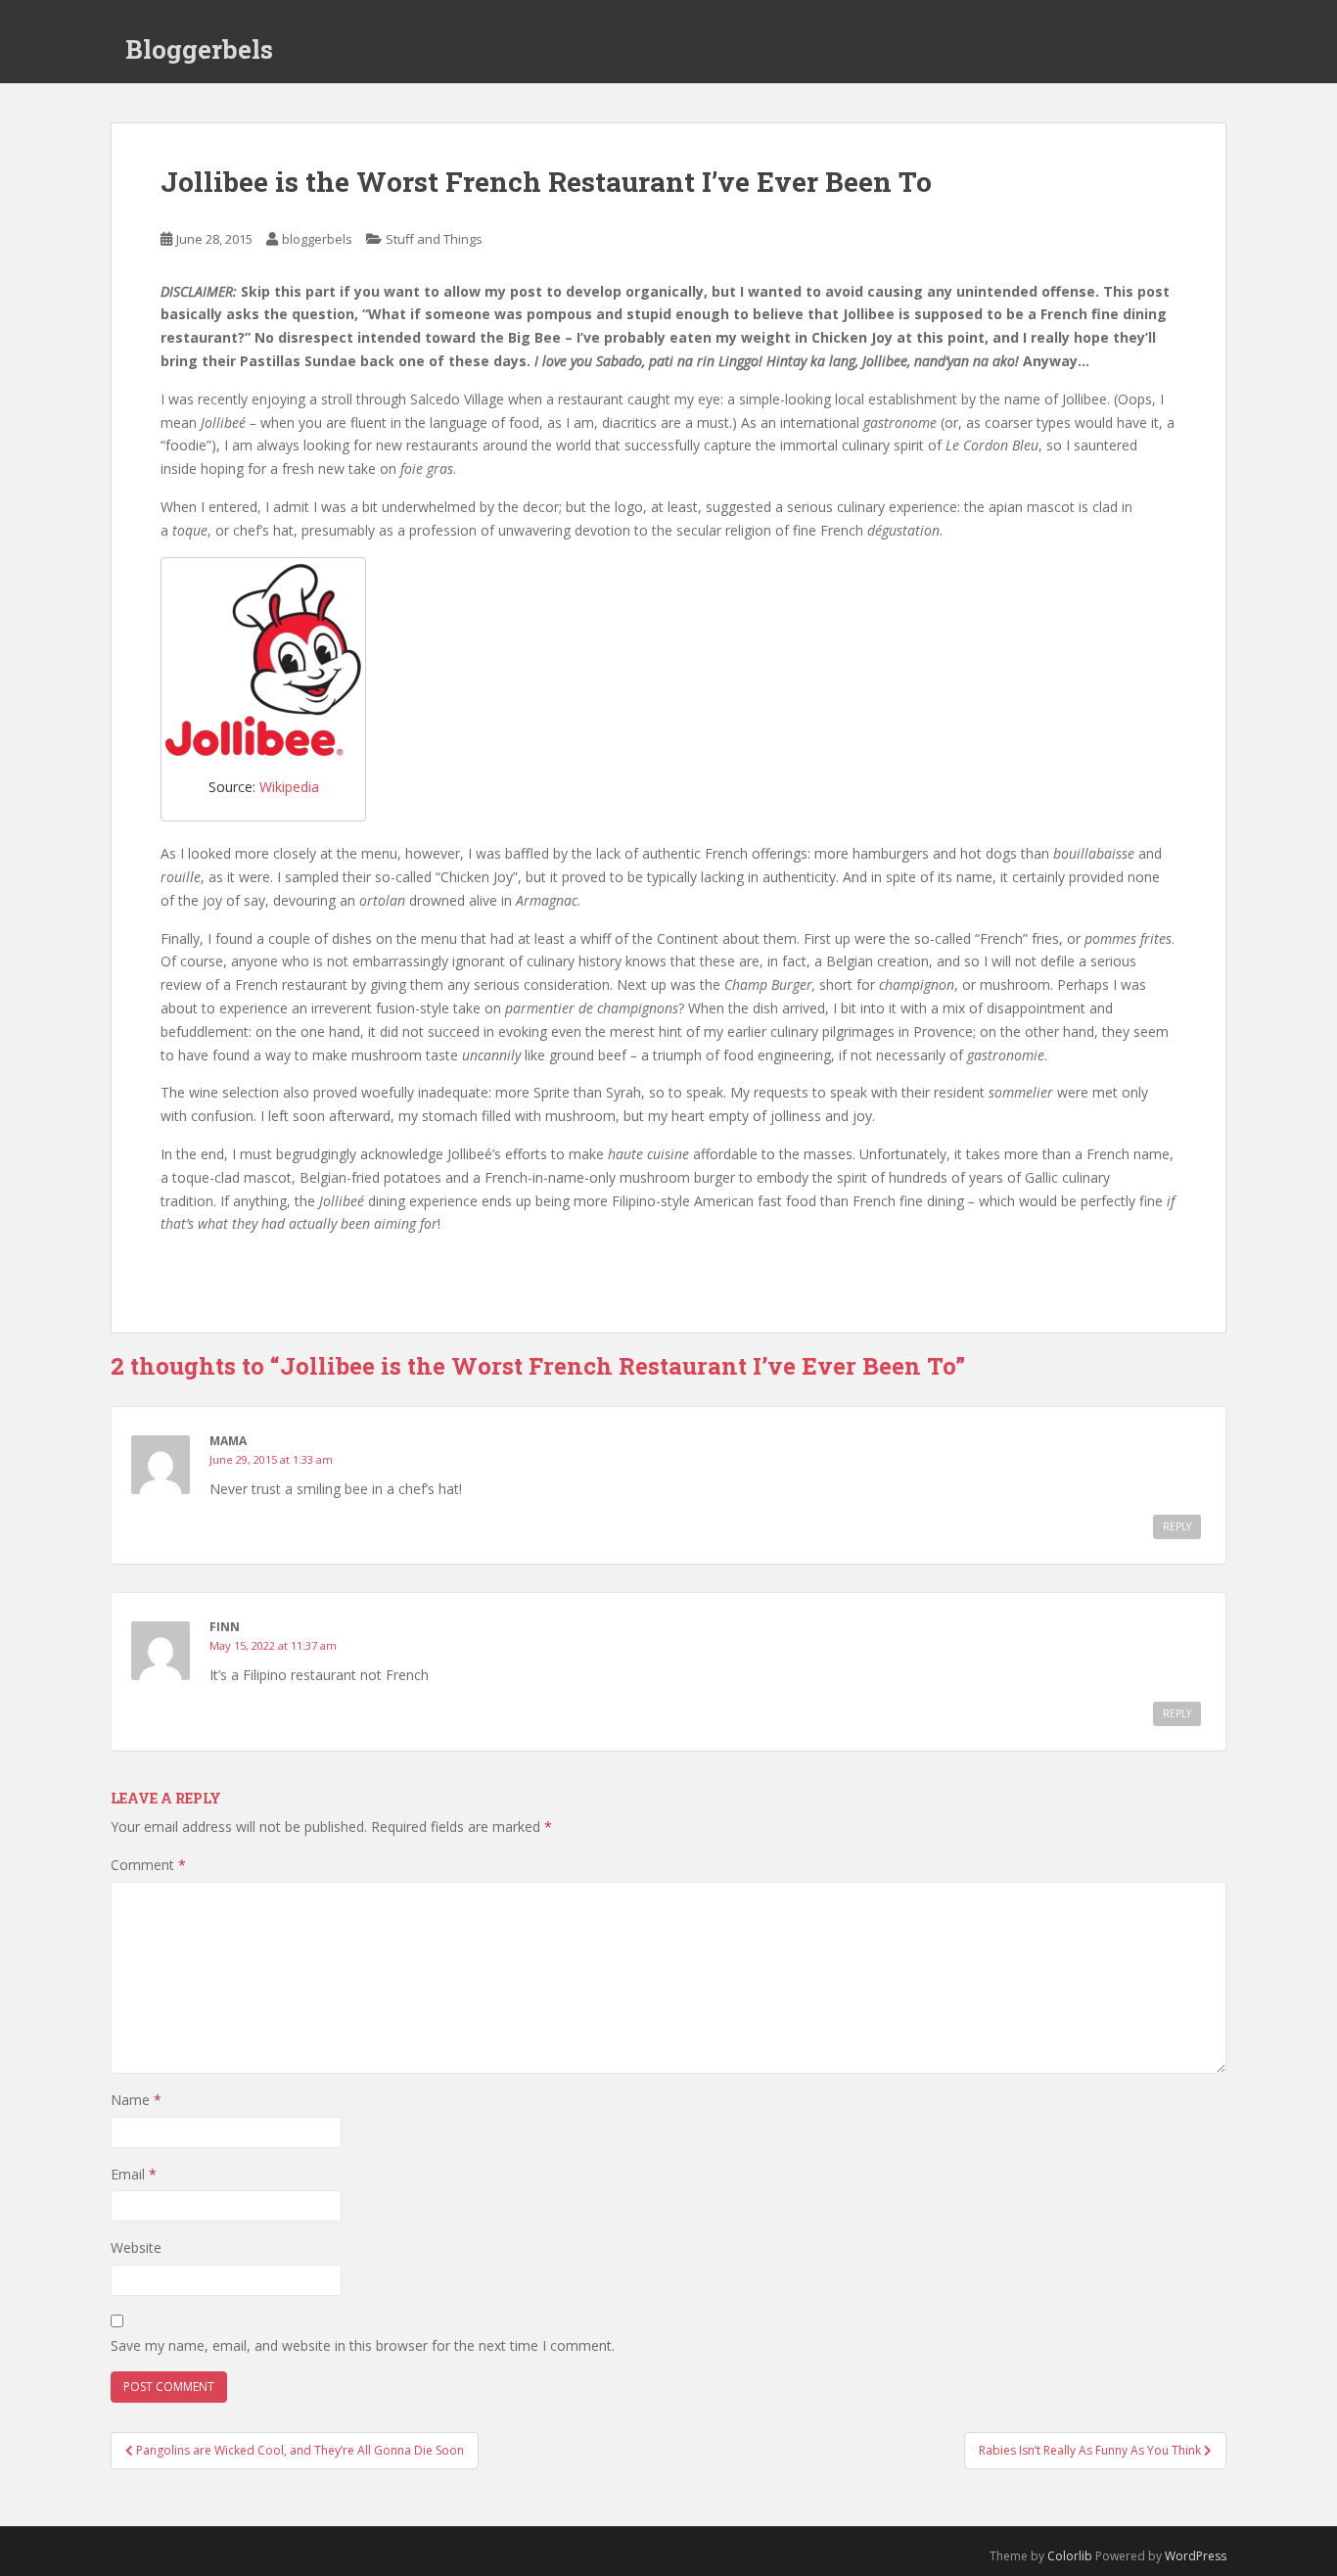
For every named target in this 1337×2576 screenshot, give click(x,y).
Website (136, 2248)
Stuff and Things (434, 239)
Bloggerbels (199, 49)
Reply (1177, 1526)
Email (134, 2174)
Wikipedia (289, 787)
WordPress (1196, 2556)
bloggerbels (317, 239)
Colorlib (1070, 2556)
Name (136, 2100)
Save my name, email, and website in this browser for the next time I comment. (363, 2345)
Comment (148, 1865)
